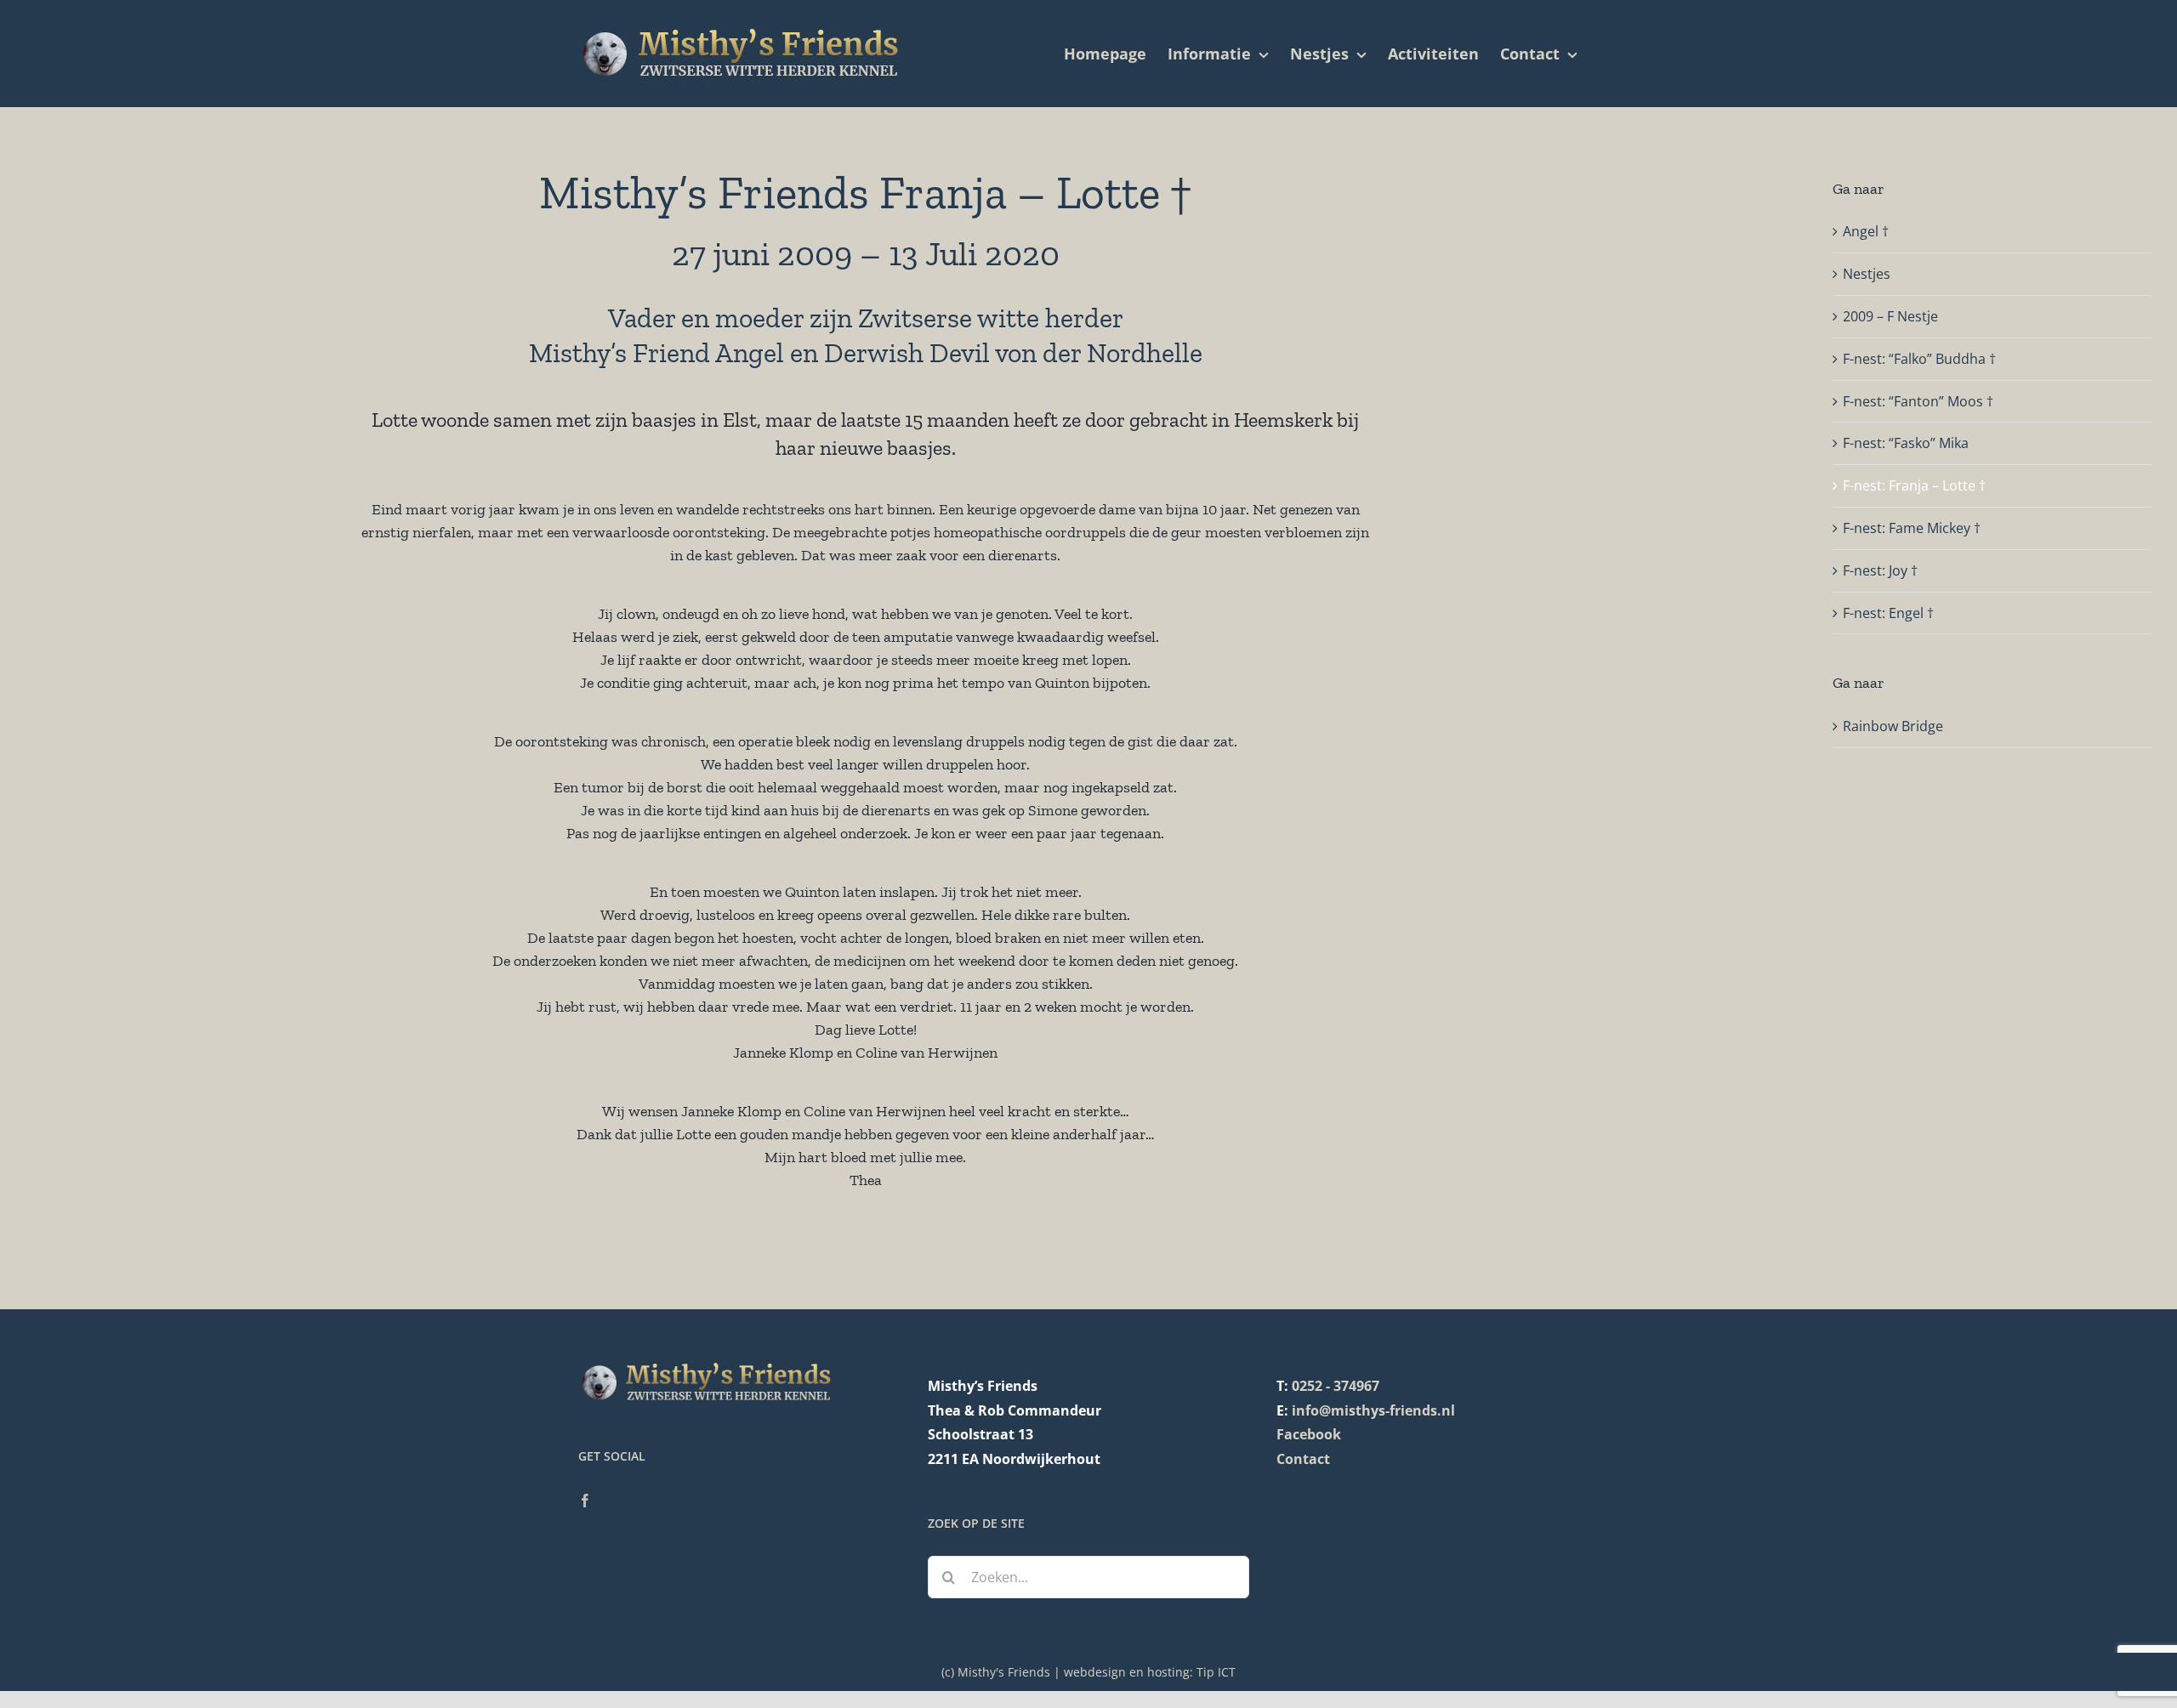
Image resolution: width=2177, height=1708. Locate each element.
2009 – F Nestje (1890, 316)
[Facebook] (585, 1501)
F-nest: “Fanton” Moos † (1918, 401)
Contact (1303, 1459)
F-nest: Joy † (1880, 570)
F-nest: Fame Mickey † (1912, 528)
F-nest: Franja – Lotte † (1914, 485)
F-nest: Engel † (1888, 613)
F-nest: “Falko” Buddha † (1919, 359)
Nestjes (1867, 274)
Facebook (1309, 1434)
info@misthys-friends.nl (1373, 1410)
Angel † (1866, 231)
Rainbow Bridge (1893, 726)
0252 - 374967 (1336, 1386)
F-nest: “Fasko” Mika (1906, 443)
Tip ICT (1216, 1672)
